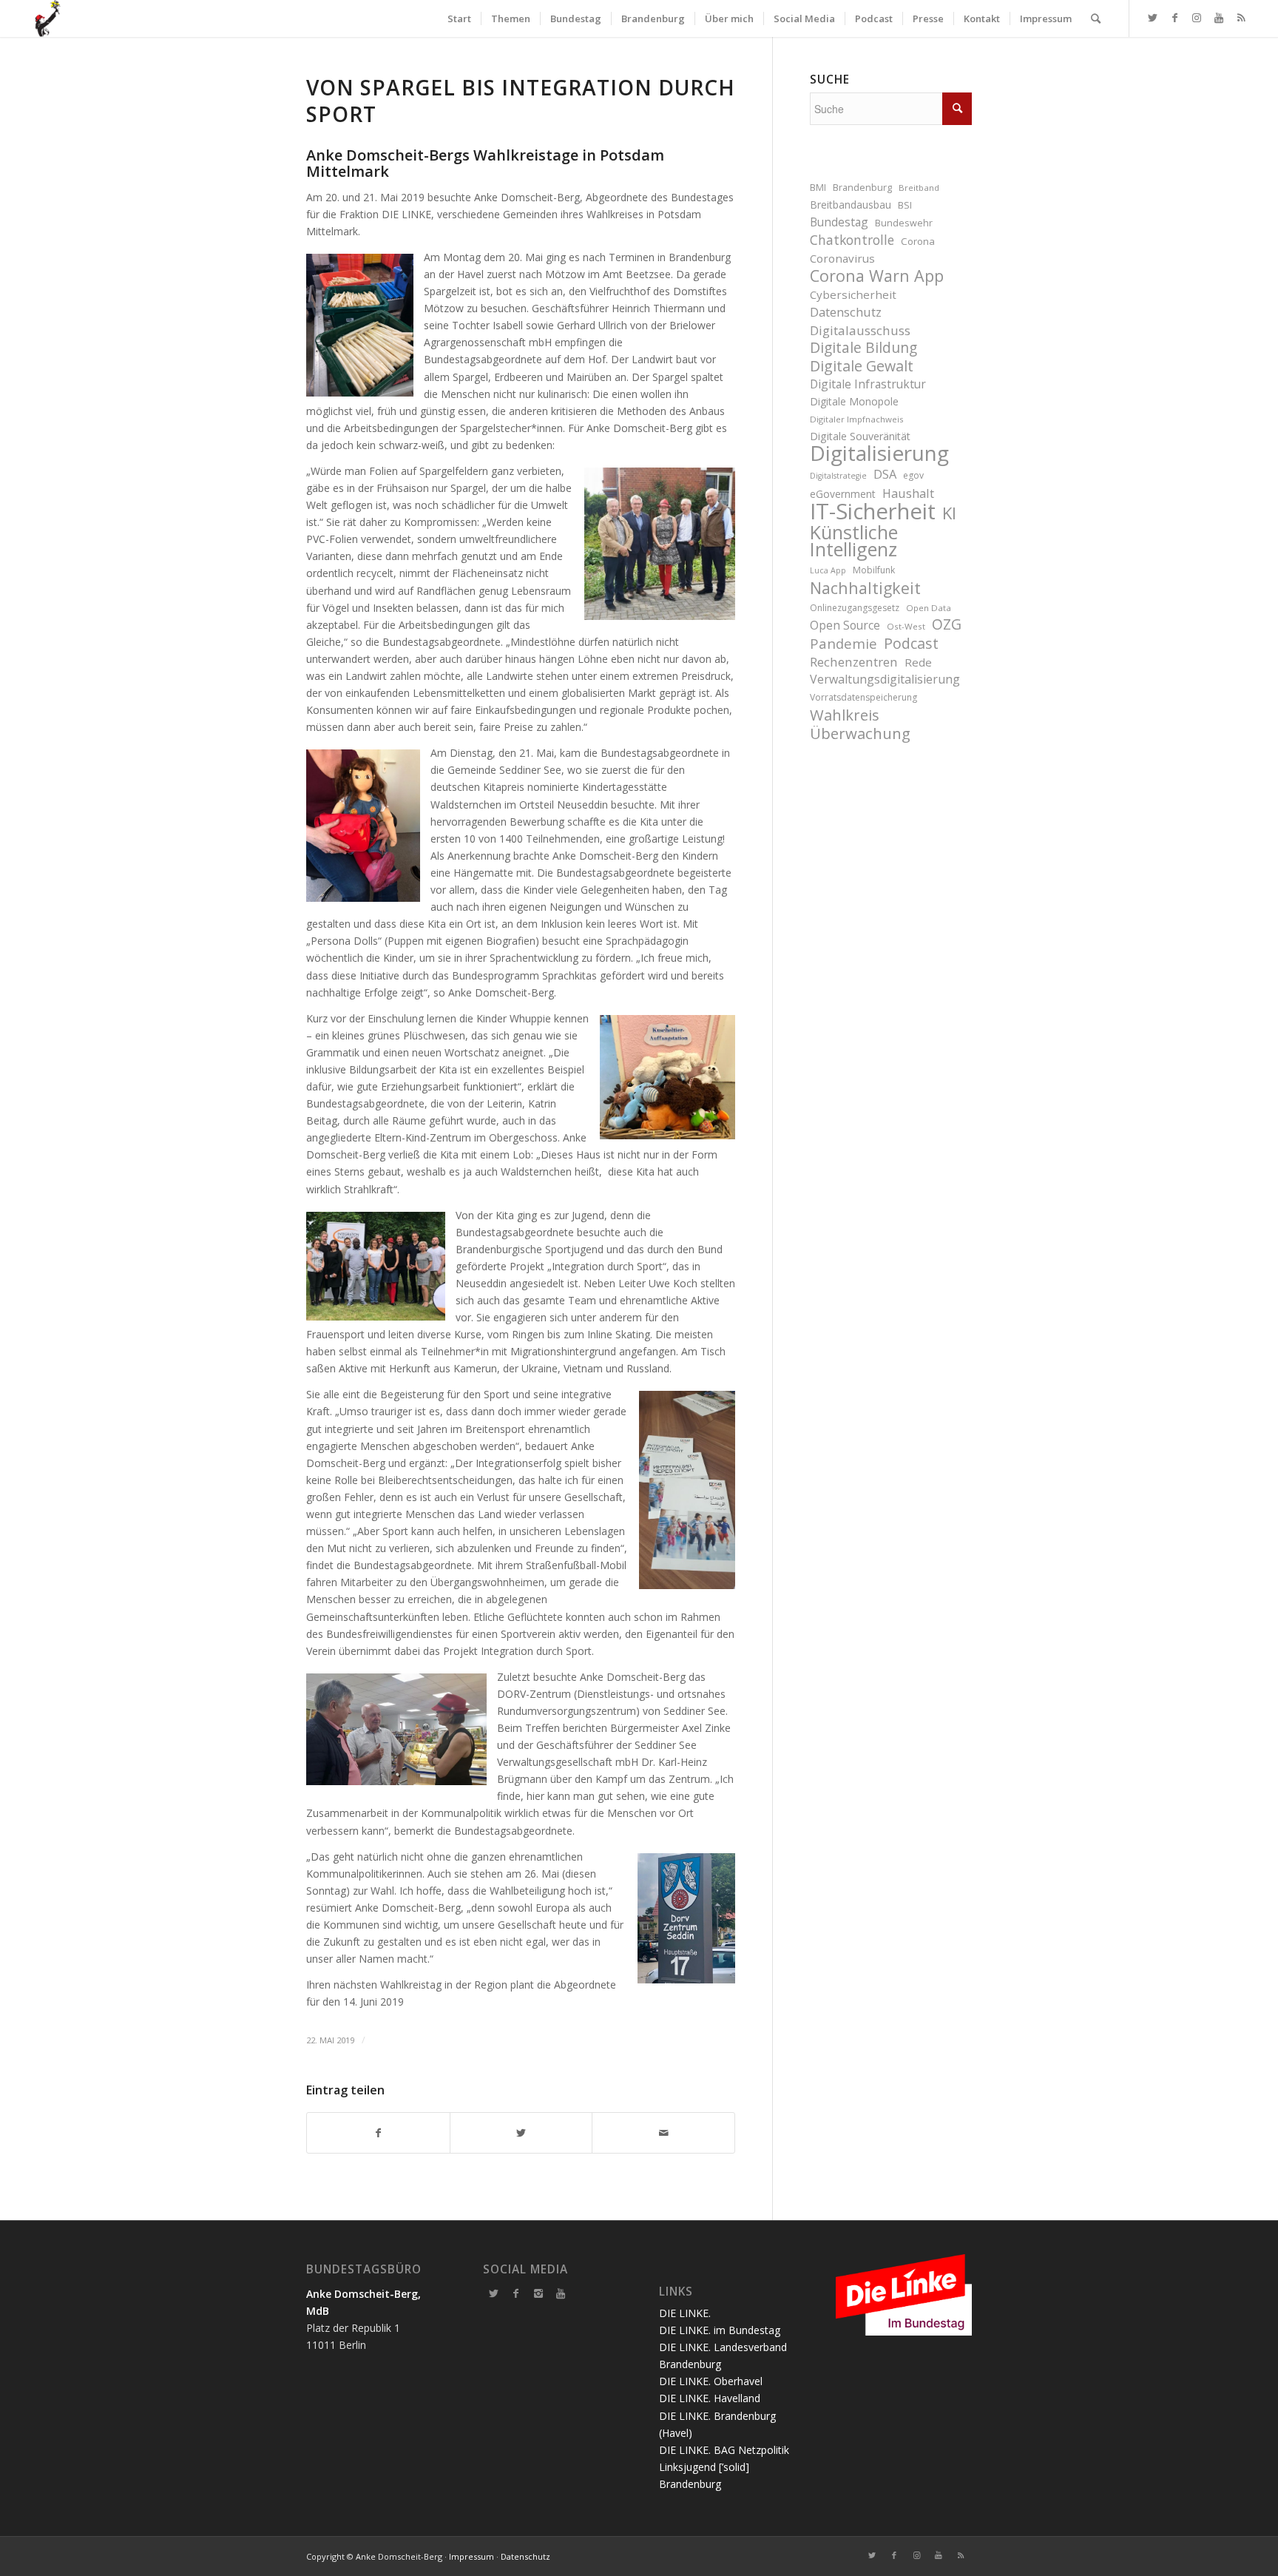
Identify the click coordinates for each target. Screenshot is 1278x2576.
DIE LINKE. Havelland (710, 2398)
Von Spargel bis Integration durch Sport (521, 101)
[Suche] (1096, 18)
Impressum (471, 2556)
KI (949, 513)
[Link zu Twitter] (1152, 18)
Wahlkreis (845, 715)
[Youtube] (561, 2293)
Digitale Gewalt (862, 366)
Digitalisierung (879, 453)
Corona (918, 241)
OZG (947, 625)
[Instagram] (538, 2293)
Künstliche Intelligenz (854, 541)
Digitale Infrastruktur (868, 384)
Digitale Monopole (854, 401)
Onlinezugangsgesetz (855, 608)
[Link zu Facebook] (1174, 18)
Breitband (919, 188)
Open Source (845, 625)
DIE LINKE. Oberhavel (711, 2381)
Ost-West (906, 626)
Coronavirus (842, 258)
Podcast (911, 643)
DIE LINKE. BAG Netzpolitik (724, 2450)
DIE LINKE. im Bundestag (720, 2330)
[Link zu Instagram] (1197, 18)
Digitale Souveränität (860, 436)
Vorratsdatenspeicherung (863, 697)
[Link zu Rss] (1241, 18)
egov (913, 475)
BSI (905, 205)
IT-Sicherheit (873, 512)
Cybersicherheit (853, 294)
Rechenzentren (854, 662)
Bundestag (839, 222)
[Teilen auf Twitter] (521, 2133)
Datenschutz (846, 312)
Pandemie (843, 643)
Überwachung (860, 734)
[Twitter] (494, 2293)
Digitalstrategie (838, 476)
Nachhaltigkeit (865, 588)
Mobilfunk (874, 570)
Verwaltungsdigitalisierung (885, 679)
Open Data (929, 608)
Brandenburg (862, 188)
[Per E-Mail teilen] (663, 2133)
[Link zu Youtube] (1219, 18)
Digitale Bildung (863, 348)
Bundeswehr (904, 223)
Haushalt (908, 493)
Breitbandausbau (851, 205)
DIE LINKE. (685, 2313)
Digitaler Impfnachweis (857, 419)
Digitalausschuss (860, 330)
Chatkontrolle (852, 240)
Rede (918, 662)
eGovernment (843, 494)
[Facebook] (516, 2293)
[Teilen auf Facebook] (378, 2133)
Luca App (828, 570)
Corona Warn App (877, 276)
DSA (885, 474)
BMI (818, 188)
